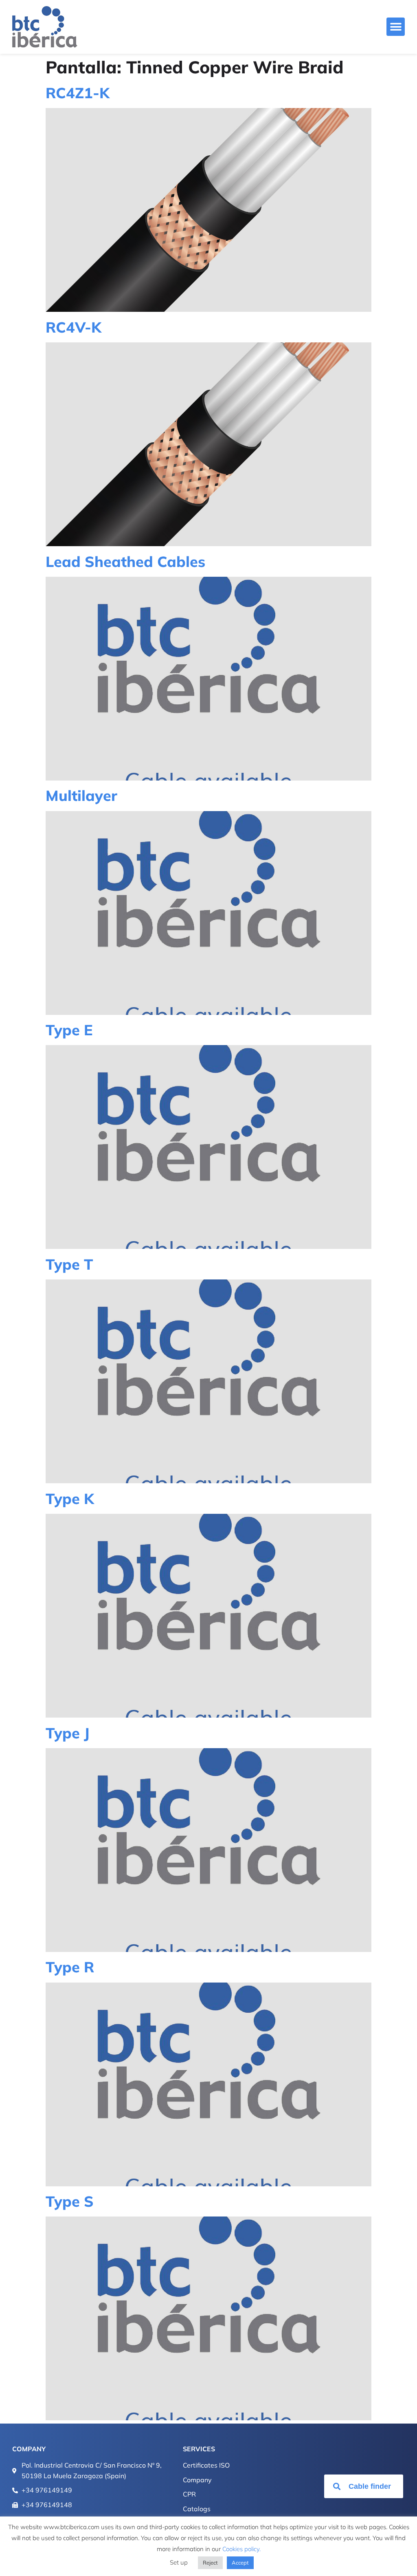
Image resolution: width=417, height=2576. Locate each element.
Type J (68, 1733)
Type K (70, 1499)
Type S (70, 2201)
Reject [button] (210, 2563)
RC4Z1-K (78, 93)
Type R (70, 1967)
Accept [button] (240, 2563)
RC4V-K (74, 327)
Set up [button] (179, 2562)
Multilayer (81, 795)
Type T (69, 1264)
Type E (69, 1030)
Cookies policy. (241, 2549)
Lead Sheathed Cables (125, 561)
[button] (396, 27)
